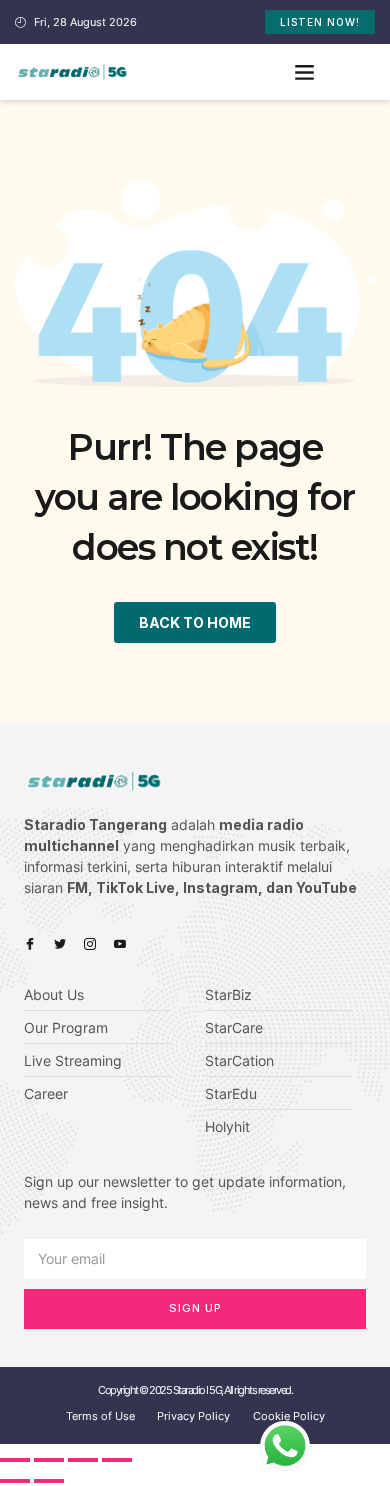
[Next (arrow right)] (49, 1481)
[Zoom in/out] (117, 1460)
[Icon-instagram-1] (90, 944)
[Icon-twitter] (60, 944)
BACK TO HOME (195, 622)
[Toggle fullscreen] (83, 1460)
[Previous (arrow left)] (15, 1481)
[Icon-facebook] (30, 944)
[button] (305, 72)
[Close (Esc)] (15, 1460)
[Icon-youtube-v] (120, 944)
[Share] (49, 1460)
